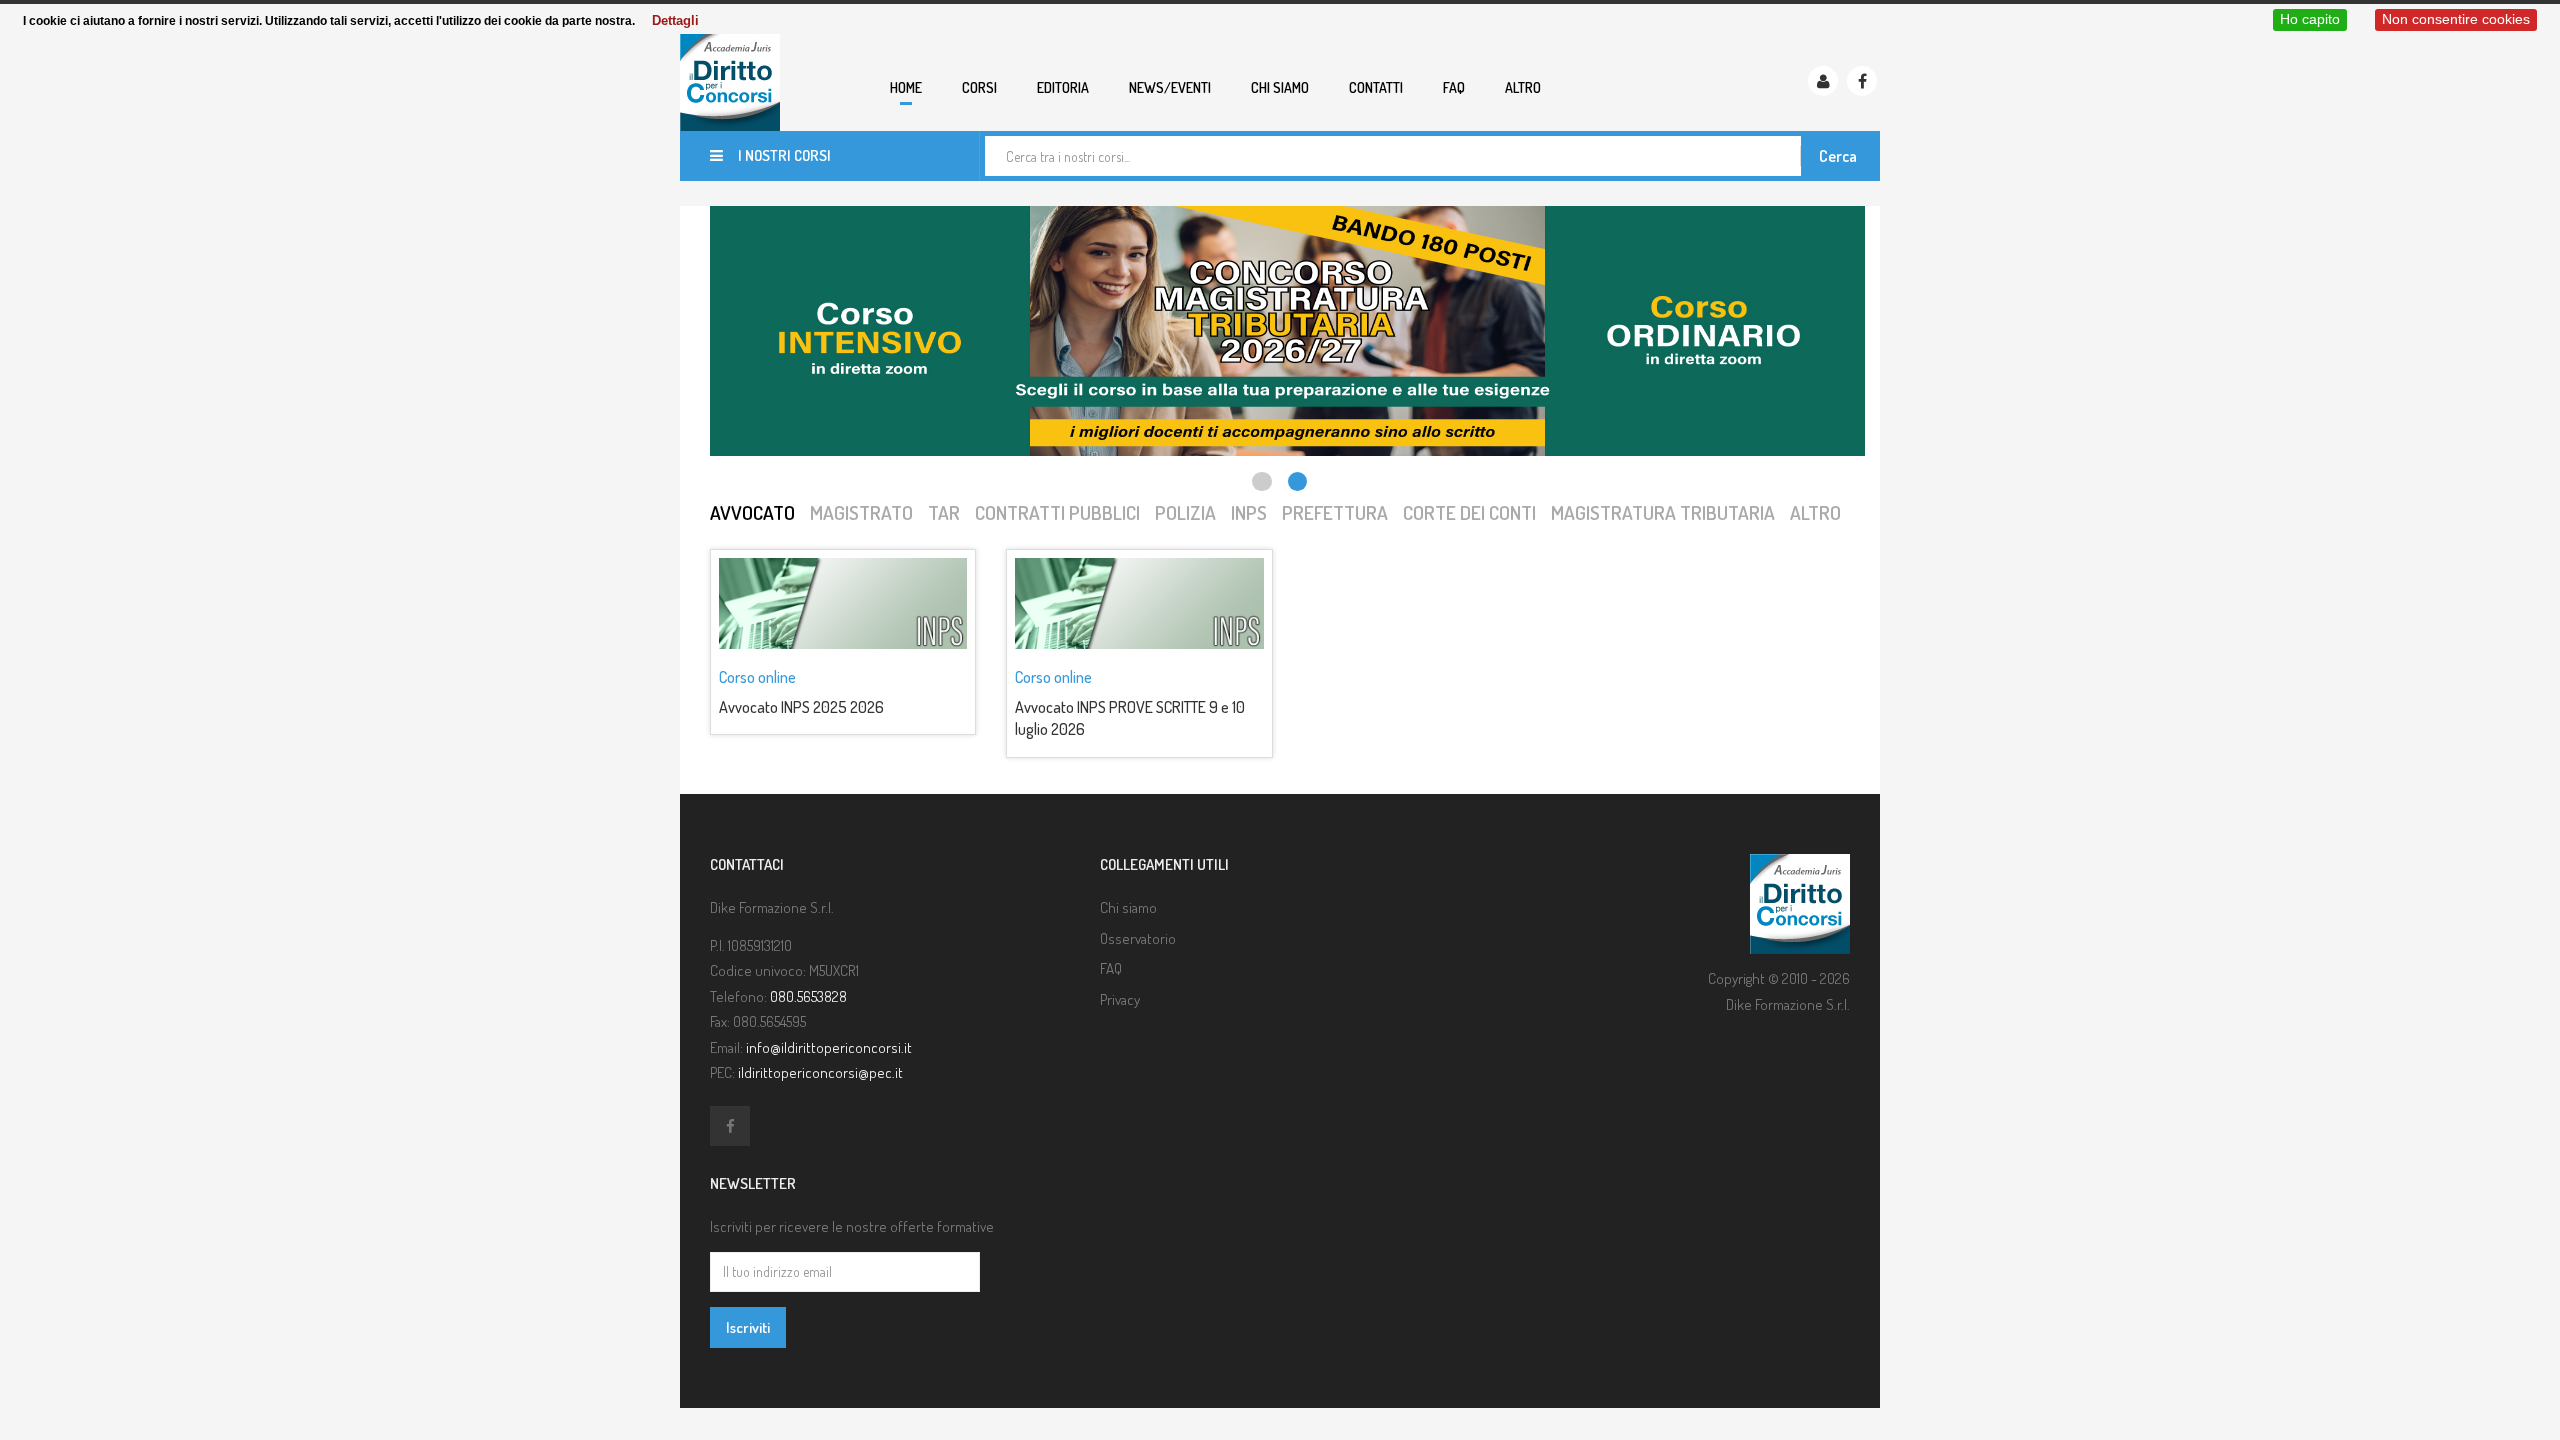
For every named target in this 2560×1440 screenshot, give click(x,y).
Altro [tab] (1815, 512)
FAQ (1454, 87)
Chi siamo (1280, 87)
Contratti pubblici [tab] (1057, 512)
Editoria (1063, 87)
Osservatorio (1138, 938)
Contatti (1376, 87)
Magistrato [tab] (861, 512)
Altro (1523, 87)
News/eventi (1170, 87)
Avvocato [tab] (752, 512)
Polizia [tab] (1185, 512)
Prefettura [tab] (1335, 512)
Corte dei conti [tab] (1469, 512)
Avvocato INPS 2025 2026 (801, 707)
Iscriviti (748, 1327)
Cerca (1838, 156)
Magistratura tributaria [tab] (1663, 512)
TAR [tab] (944, 512)
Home (906, 87)
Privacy (1120, 999)
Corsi (979, 87)
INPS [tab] (1249, 512)
